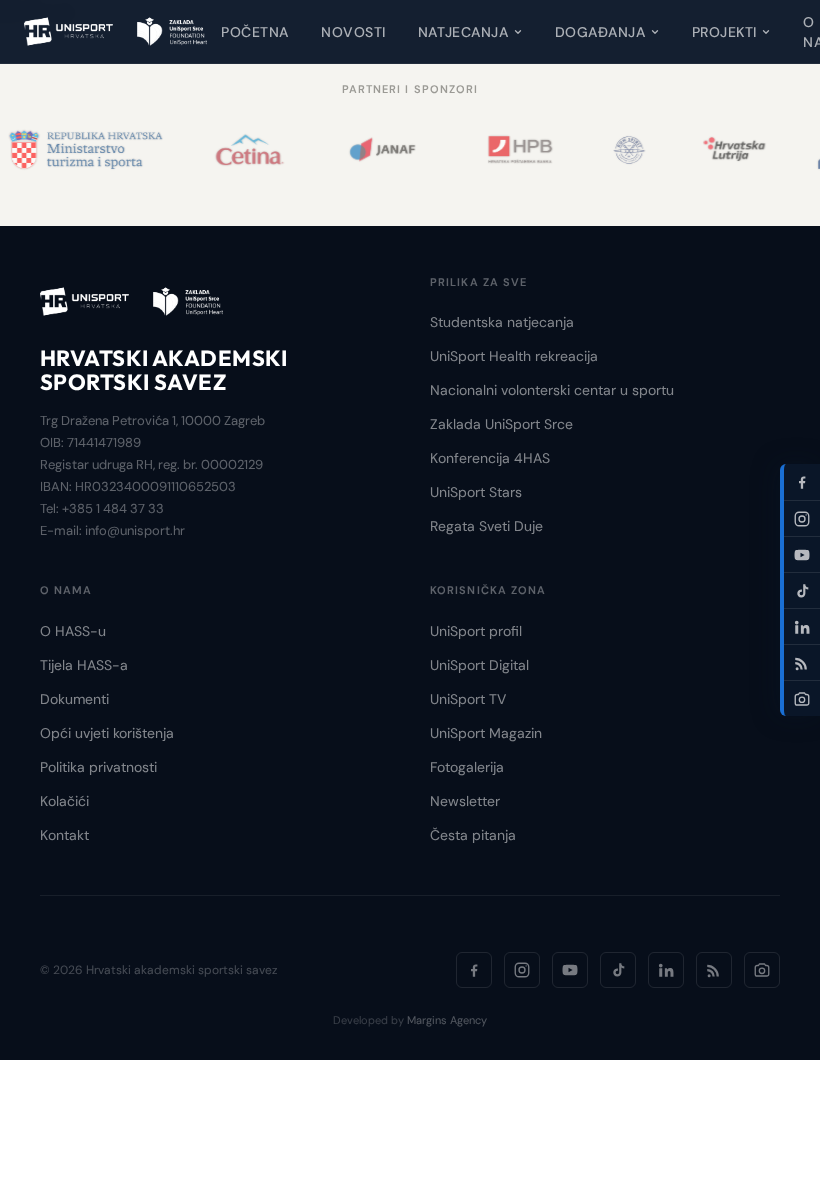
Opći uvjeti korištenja (107, 733)
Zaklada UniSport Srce (501, 424)
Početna (255, 32)
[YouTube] (570, 970)
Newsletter (465, 801)
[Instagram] (522, 970)
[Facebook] (474, 970)
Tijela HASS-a (84, 665)
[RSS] (714, 970)
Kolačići (64, 801)
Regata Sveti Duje (486, 526)
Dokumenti (74, 699)
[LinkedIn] (666, 970)
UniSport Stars (476, 492)
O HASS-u (73, 631)
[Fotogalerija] (762, 970)
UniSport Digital (479, 665)
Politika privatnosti (98, 767)
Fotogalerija (467, 767)
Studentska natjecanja (502, 322)
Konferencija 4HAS (490, 458)
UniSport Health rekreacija (514, 356)
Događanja (600, 32)
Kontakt (64, 835)
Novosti (353, 32)
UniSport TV (468, 699)
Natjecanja (463, 32)
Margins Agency (447, 1020)
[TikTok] (618, 970)
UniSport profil (476, 631)
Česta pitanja (473, 835)
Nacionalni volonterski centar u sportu (552, 390)
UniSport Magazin (486, 733)
